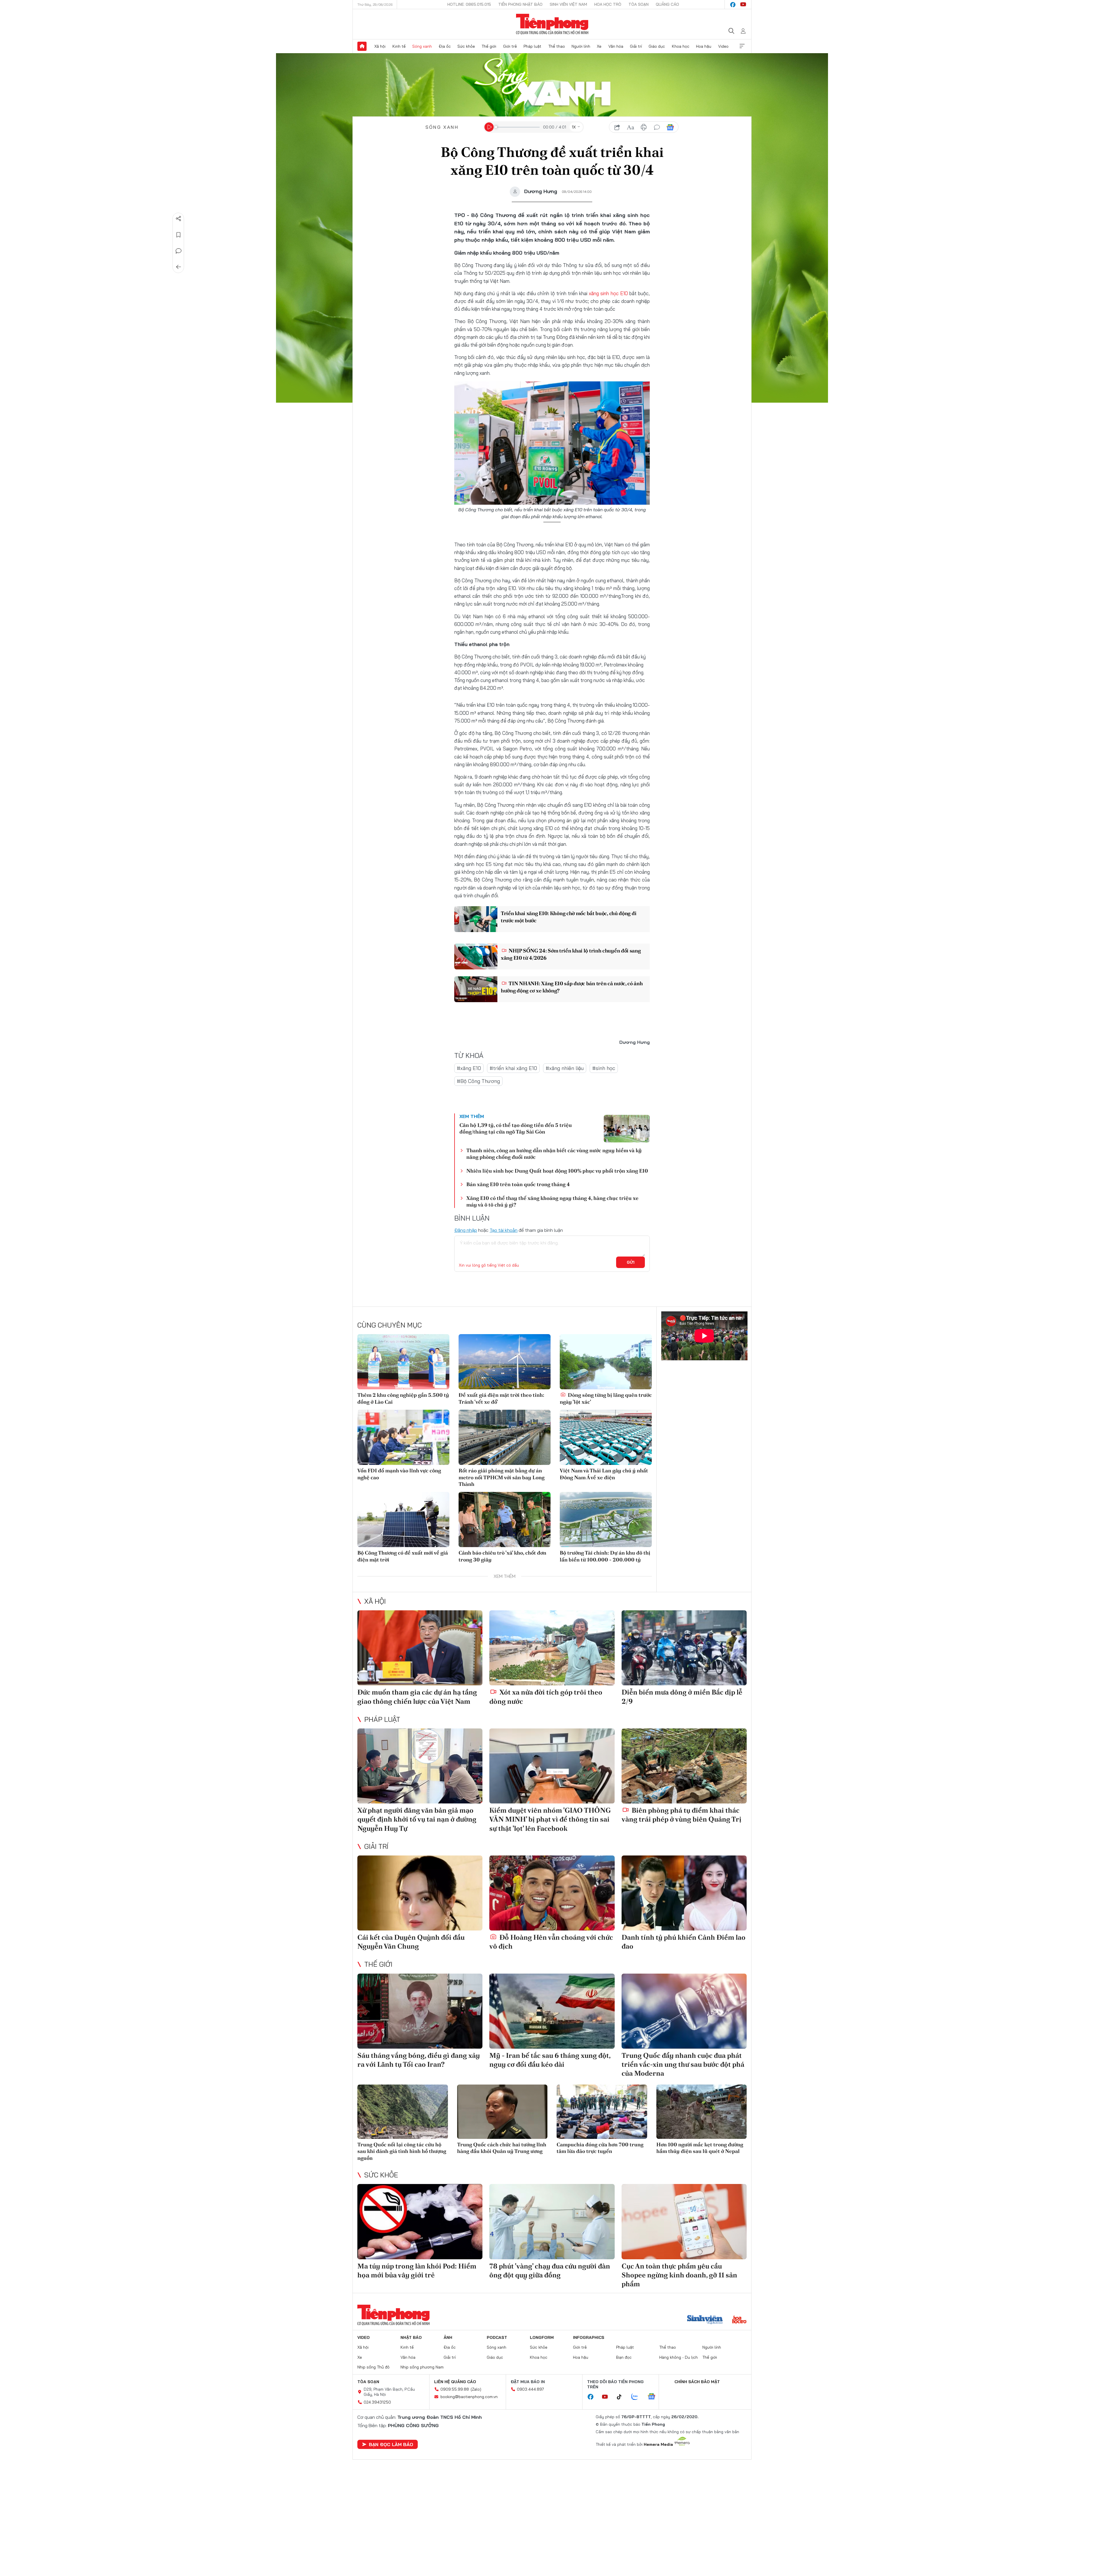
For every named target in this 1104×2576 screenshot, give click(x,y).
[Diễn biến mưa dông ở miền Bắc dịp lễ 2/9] (684, 1648)
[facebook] (733, 5)
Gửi (631, 1262)
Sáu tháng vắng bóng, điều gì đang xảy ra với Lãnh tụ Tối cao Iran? (419, 2060)
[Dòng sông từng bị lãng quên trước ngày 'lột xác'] (606, 1362)
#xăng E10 (469, 1068)
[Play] (489, 127)
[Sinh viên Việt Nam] (705, 2320)
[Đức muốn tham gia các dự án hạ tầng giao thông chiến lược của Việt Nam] (420, 1648)
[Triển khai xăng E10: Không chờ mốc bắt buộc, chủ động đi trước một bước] (476, 919)
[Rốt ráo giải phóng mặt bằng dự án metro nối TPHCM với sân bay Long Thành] (505, 1437)
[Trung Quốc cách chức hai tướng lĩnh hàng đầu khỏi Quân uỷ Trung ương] (502, 2112)
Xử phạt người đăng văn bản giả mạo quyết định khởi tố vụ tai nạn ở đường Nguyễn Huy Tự (417, 1819)
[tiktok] (622, 2397)
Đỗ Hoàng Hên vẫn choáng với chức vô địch (551, 1942)
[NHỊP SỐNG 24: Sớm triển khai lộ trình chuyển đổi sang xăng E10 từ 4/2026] (476, 956)
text (630, 127)
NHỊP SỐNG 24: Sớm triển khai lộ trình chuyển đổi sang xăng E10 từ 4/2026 (571, 954)
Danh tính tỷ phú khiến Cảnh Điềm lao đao (684, 1942)
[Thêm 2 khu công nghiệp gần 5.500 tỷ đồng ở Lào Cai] (403, 1362)
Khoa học (681, 46)
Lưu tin (179, 235)
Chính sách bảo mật (697, 2382)
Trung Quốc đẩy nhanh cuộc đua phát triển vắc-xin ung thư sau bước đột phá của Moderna (683, 2064)
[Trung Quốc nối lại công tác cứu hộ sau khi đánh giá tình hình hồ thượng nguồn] (403, 2112)
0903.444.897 (530, 2389)
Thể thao (557, 46)
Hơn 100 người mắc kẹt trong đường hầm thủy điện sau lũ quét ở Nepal (700, 2148)
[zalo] (638, 2397)
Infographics (589, 2337)
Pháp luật (532, 46)
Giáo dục (657, 46)
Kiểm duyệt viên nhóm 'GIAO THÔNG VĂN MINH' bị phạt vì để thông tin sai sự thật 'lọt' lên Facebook (550, 1819)
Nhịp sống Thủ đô (373, 2367)
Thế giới (489, 46)
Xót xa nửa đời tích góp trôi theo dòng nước (546, 1697)
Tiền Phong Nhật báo (520, 4)
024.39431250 (377, 2402)
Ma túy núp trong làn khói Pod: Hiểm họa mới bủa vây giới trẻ (417, 2270)
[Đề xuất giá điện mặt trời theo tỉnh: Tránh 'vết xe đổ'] (505, 1362)
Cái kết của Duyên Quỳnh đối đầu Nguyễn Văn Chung (411, 1942)
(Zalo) (476, 2389)
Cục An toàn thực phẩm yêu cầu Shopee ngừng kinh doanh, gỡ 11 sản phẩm (679, 2275)
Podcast (497, 2337)
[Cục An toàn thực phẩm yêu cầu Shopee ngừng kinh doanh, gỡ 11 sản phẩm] (684, 2221)
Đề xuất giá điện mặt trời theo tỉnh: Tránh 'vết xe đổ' (501, 1398)
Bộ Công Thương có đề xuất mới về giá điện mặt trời (403, 1556)
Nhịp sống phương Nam (422, 2367)
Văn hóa (616, 46)
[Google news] (654, 2397)
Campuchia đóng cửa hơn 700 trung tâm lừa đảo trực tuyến (600, 2148)
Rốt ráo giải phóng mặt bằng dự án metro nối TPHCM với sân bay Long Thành (502, 1477)
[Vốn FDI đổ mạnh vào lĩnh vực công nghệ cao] (403, 1437)
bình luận (657, 127)
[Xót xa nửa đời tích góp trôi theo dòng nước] (552, 1648)
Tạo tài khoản (504, 1230)
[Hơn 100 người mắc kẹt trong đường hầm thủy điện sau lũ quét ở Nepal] (702, 2112)
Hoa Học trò (608, 4)
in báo (644, 127)
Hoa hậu (704, 46)
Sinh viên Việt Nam (568, 4)
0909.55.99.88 (455, 2389)
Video (723, 46)
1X (574, 127)
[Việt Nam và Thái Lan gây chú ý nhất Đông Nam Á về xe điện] (606, 1437)
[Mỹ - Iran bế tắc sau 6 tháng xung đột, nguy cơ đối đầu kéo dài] (552, 2011)
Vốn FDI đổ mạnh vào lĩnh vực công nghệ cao (399, 1474)
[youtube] (743, 5)
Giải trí (636, 46)
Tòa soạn (639, 4)
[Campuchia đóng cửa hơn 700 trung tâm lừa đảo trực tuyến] (602, 2112)
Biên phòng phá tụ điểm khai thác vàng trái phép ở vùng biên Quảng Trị (682, 1815)
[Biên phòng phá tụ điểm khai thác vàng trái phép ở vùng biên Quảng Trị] (684, 1766)
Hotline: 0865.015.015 (469, 4)
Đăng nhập (466, 1230)
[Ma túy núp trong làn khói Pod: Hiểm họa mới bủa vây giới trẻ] (420, 2221)
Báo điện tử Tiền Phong (552, 24)
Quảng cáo (667, 4)
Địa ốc (445, 46)
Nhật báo (411, 2337)
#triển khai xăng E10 (513, 1068)
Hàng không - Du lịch (678, 2357)
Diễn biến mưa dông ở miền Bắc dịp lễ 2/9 (682, 1697)
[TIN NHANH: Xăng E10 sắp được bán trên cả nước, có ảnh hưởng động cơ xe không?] (476, 989)
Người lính (581, 46)
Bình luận (179, 251)
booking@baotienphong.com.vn (469, 2397)
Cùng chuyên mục (390, 1325)
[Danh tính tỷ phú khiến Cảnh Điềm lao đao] (684, 1893)
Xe (599, 46)
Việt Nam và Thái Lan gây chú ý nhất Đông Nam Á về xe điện (604, 1474)
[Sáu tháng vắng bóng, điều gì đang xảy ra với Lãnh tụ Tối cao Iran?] (420, 2011)
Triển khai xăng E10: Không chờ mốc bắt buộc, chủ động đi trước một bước (569, 917)
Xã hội (380, 46)
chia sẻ (617, 127)
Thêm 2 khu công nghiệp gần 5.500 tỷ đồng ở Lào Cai (403, 1398)
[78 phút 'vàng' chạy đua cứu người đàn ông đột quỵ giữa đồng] (552, 2221)
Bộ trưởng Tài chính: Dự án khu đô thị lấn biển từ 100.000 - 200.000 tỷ (605, 1556)
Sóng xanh (422, 46)
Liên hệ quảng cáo (455, 2382)
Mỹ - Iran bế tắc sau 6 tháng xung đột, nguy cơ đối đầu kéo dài (550, 2060)
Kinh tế (399, 46)
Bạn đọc (624, 2357)
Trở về (179, 267)
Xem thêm (742, 46)
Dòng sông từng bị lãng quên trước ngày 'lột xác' (606, 1398)
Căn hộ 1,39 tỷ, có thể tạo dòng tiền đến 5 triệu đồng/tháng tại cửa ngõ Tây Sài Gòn (516, 1128)
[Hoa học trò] (739, 2320)
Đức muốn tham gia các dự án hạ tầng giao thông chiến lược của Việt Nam (417, 1697)
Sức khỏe (466, 46)
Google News (670, 127)
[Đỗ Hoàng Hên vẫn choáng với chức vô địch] (552, 1893)
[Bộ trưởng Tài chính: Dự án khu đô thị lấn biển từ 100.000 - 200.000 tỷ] (606, 1520)
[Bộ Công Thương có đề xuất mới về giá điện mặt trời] (403, 1520)
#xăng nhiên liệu (565, 1068)
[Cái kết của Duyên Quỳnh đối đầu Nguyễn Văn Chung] (420, 1893)
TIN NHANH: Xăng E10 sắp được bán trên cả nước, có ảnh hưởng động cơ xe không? (572, 987)
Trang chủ (362, 46)
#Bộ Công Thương (478, 1081)
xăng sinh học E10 (608, 293)
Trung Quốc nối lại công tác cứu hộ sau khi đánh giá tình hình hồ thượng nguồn (402, 2151)
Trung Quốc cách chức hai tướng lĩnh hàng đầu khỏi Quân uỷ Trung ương (502, 2148)
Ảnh (448, 2337)
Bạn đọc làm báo (391, 2444)
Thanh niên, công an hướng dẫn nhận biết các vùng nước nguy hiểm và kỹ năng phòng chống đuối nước (554, 1154)
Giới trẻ (510, 46)
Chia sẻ (179, 219)
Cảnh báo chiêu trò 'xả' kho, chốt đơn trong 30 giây (502, 1556)
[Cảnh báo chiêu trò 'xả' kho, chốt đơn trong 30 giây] (505, 1520)
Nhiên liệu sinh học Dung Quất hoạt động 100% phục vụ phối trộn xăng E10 (557, 1171)
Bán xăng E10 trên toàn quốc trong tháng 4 (518, 1184)
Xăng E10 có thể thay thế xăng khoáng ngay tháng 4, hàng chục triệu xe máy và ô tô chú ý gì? (552, 1201)
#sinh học (604, 1068)
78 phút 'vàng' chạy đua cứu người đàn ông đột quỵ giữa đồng (550, 2270)
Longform (542, 2337)
